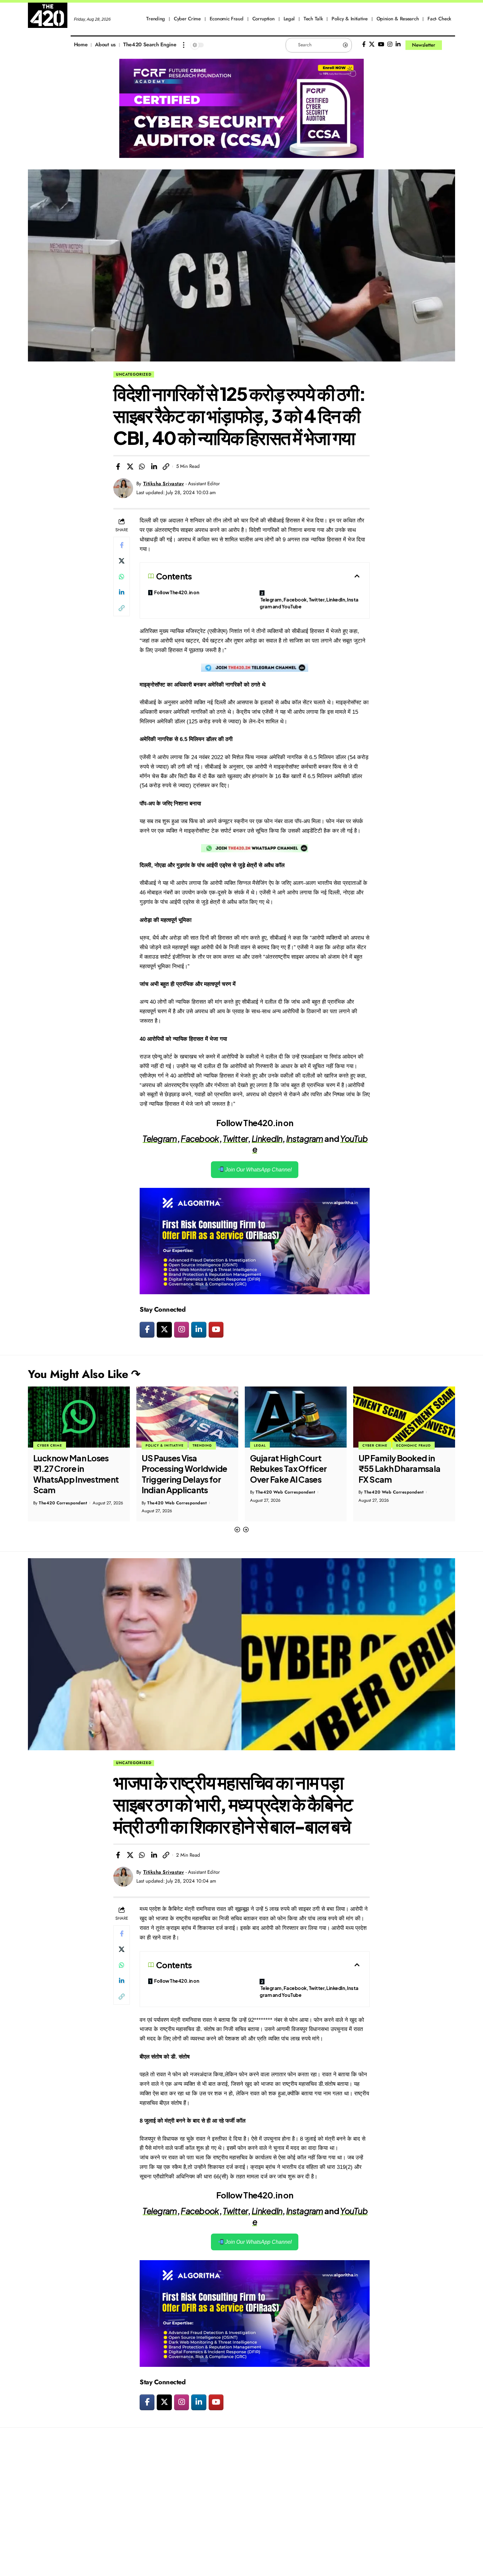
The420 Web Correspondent (69, 1503)
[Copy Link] (166, 467)
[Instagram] (390, 44)
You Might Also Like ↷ (84, 1374)
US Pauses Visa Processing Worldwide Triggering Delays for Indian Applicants (76, 1474)
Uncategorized (134, 374)
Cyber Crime (266, 1445)
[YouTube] (381, 44)
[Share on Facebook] (118, 467)
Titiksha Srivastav (164, 484)
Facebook (200, 1139)
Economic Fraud (305, 1445)
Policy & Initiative (56, 1445)
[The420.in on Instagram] (182, 1330)
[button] (237, 1530)
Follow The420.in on (177, 592)
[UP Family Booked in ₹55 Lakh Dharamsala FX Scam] (296, 1417)
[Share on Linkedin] (154, 467)
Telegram (160, 1139)
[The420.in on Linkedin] (199, 1330)
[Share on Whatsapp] (142, 467)
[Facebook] (364, 44)
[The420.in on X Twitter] (164, 1330)
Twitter (235, 1139)
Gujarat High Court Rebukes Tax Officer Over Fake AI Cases (180, 1469)
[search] (450, 45)
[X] (372, 44)
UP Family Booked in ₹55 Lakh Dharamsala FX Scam (291, 1469)
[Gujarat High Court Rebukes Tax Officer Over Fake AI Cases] (187, 1417)
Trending (94, 1445)
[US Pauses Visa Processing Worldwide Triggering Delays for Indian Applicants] (79, 1417)
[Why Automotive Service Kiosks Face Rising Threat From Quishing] (404, 1417)
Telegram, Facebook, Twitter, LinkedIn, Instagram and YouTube (309, 603)
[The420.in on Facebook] (147, 1330)
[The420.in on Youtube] (216, 1330)
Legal (151, 1445)
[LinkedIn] (398, 44)
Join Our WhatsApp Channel (258, 1170)
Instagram (305, 1139)
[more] (184, 45)
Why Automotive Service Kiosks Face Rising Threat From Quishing (396, 1474)
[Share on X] (130, 467)
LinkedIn (267, 1139)
